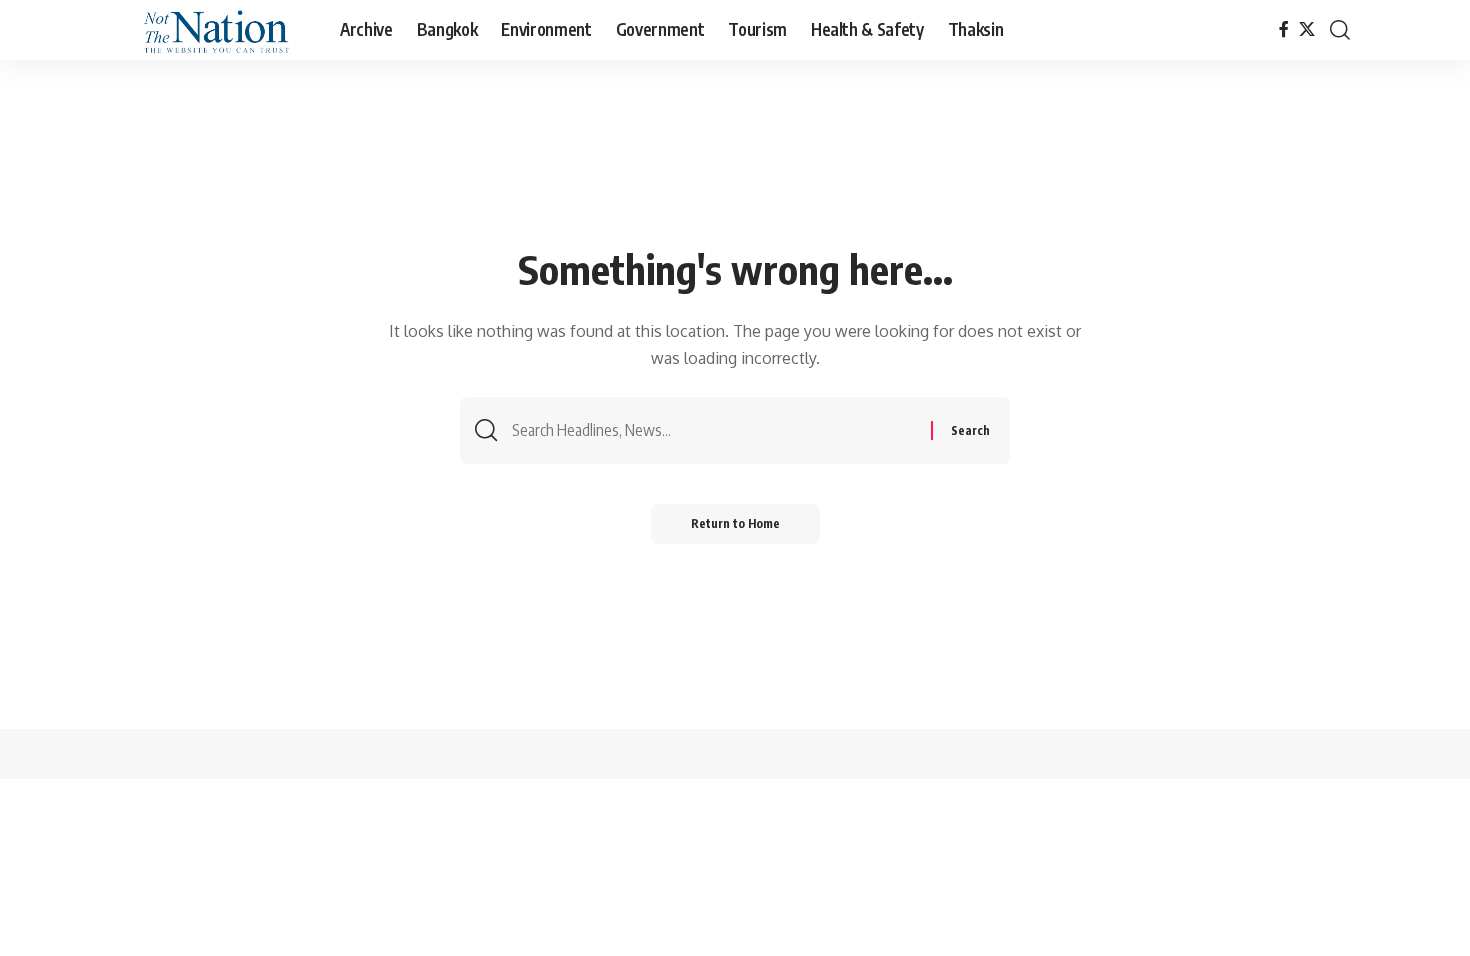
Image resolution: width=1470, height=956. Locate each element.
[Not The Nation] (211, 30)
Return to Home (735, 523)
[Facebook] (1284, 29)
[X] (1307, 29)
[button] (1340, 30)
